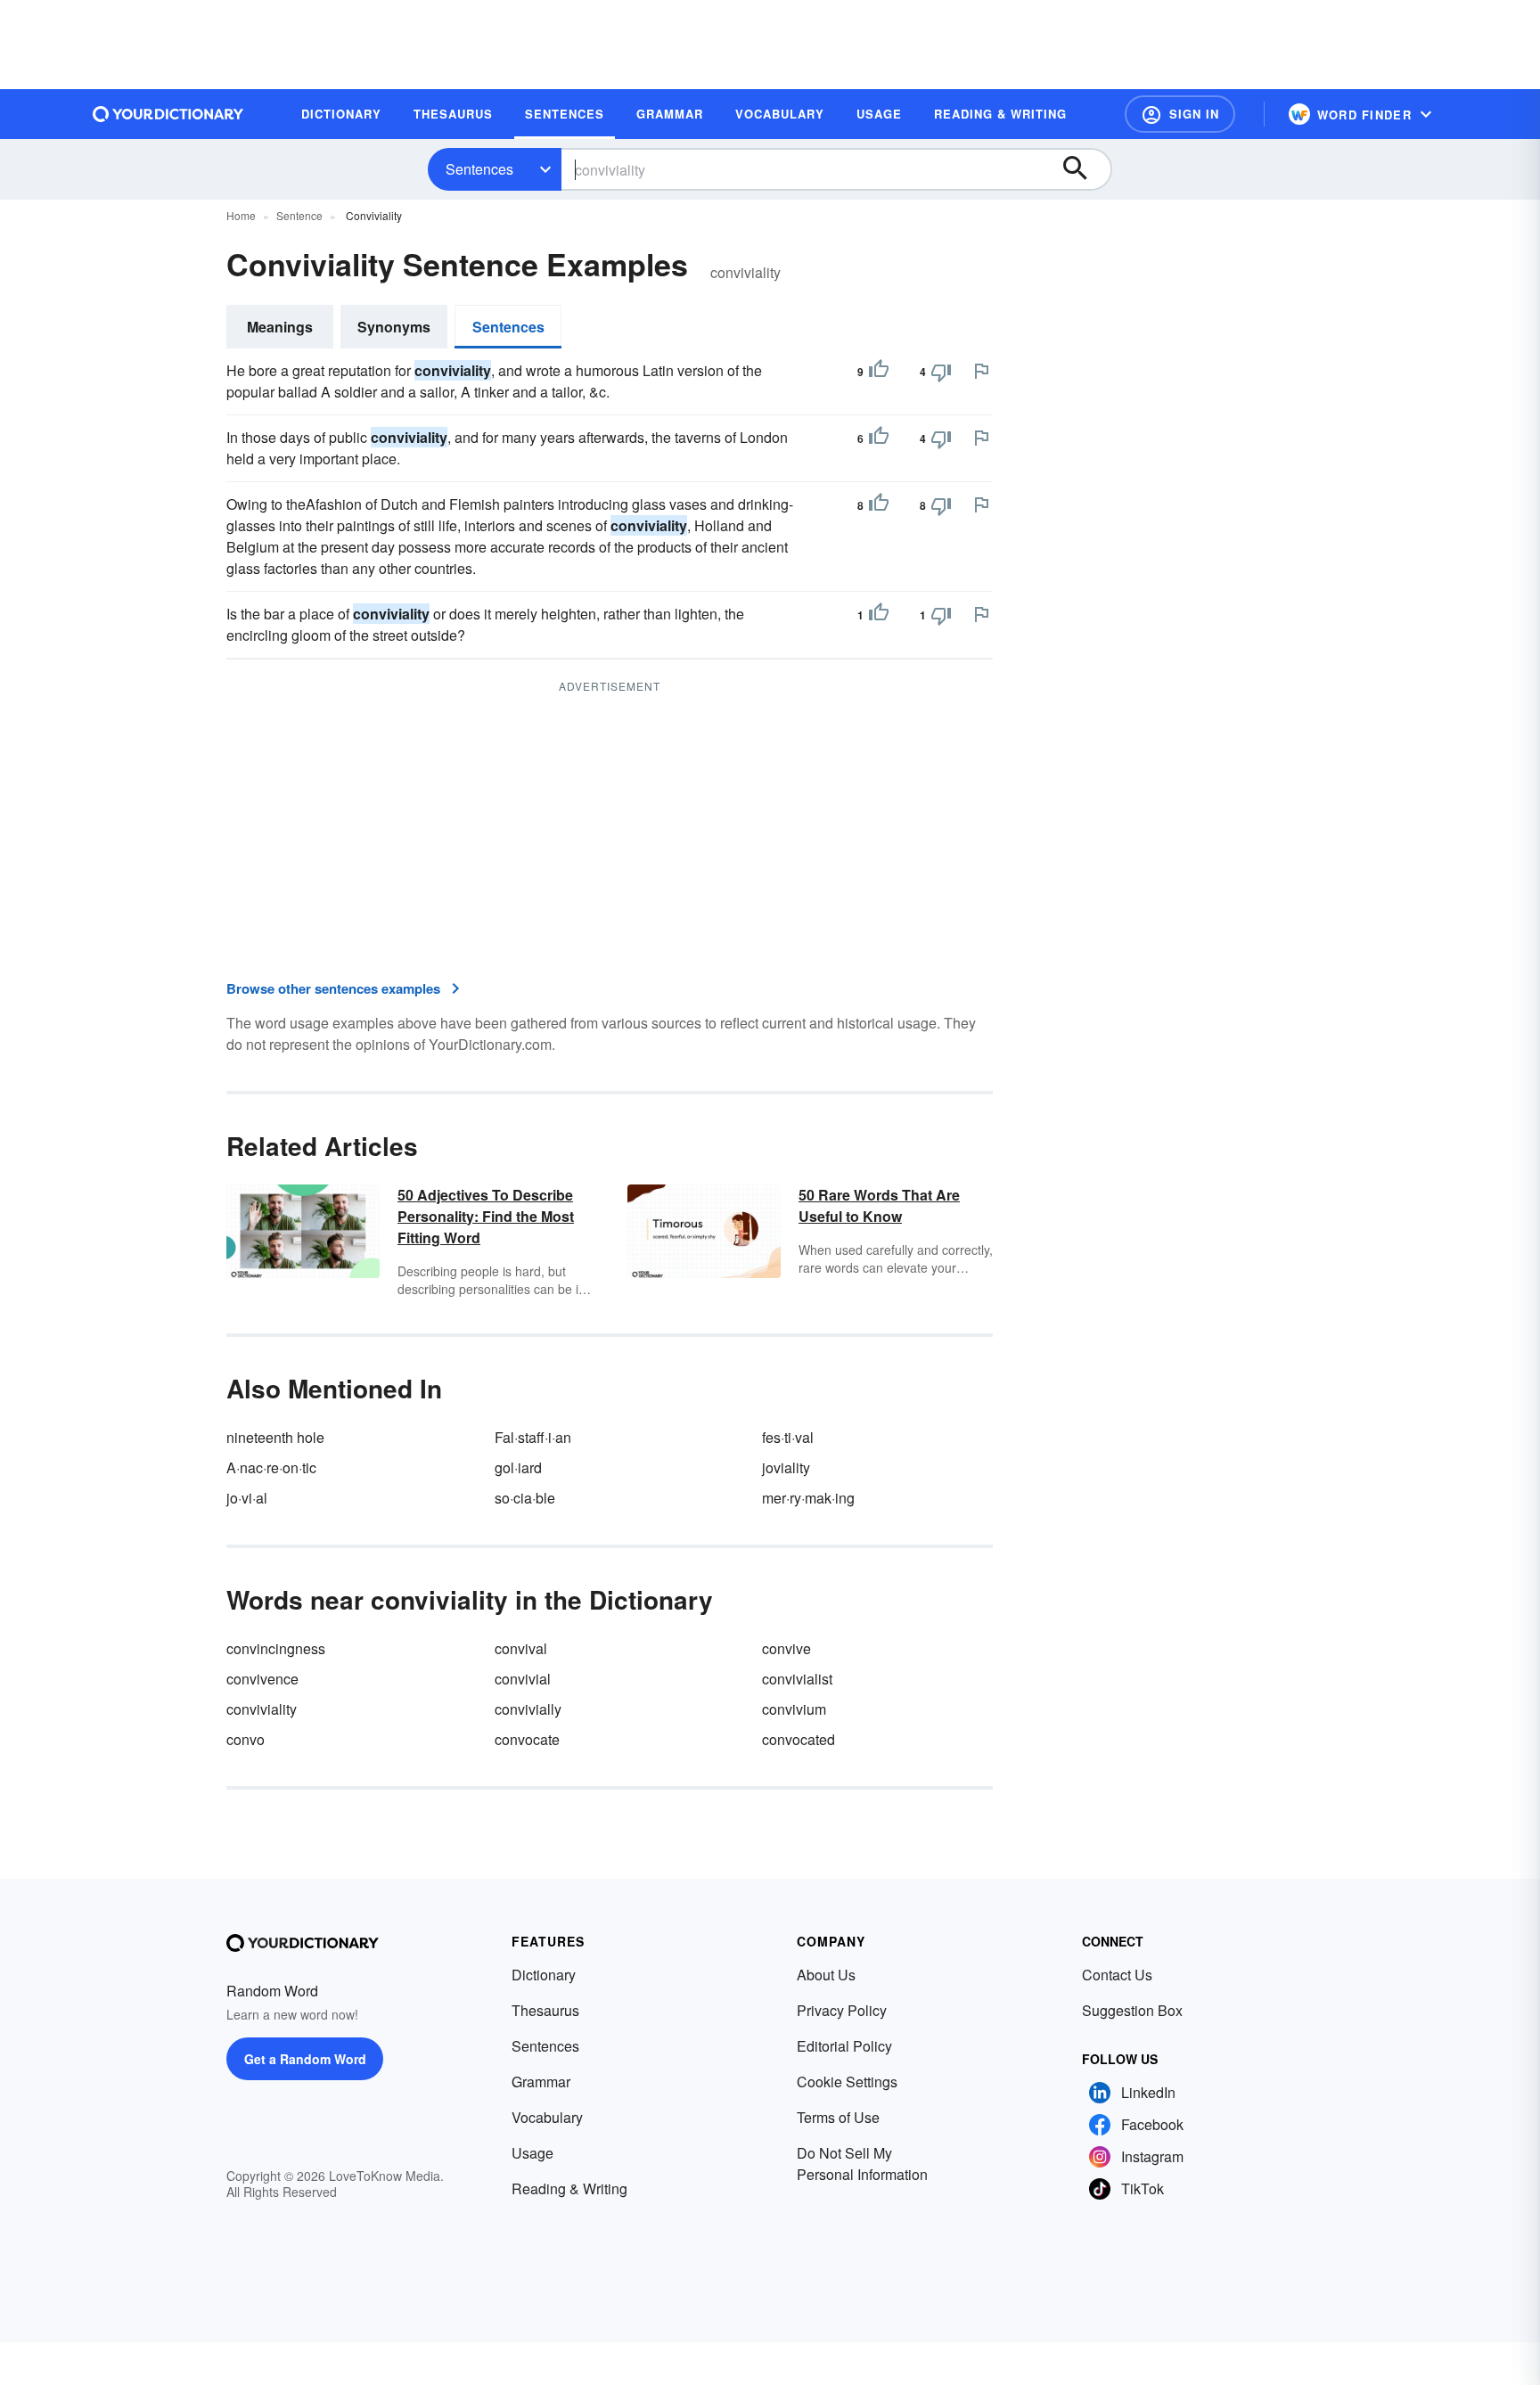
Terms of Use (838, 2117)
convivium (794, 1709)
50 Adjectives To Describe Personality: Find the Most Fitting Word (486, 1216)
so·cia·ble (525, 1498)
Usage (532, 2153)
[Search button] (1084, 169)
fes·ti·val (788, 1437)
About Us (826, 1975)
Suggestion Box (1132, 2010)
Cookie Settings (847, 2082)
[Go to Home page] (168, 114)
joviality (786, 1467)
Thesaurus (545, 2010)
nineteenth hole (275, 1437)
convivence (262, 1679)
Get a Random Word (305, 2059)
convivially (528, 1709)
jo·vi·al (247, 1498)
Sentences (479, 169)
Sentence (299, 215)
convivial (523, 1679)
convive (786, 1648)
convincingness (276, 1648)
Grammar (541, 2082)
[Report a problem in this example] (981, 371)
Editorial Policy (844, 2046)
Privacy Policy (842, 2010)
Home (241, 215)
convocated (799, 1739)
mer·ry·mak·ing (808, 1498)
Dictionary (544, 1975)
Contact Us (1117, 1975)
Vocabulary (547, 2117)
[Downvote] (941, 372)
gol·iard (518, 1467)
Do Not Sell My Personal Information (862, 2164)
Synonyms (394, 327)
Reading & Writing (569, 2188)
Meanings (280, 327)
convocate (527, 1739)
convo (246, 1739)
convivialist (797, 1679)
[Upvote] (879, 372)
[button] (1180, 114)
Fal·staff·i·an (533, 1437)
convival (521, 1648)
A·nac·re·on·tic (271, 1467)
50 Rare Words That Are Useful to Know (879, 1205)
